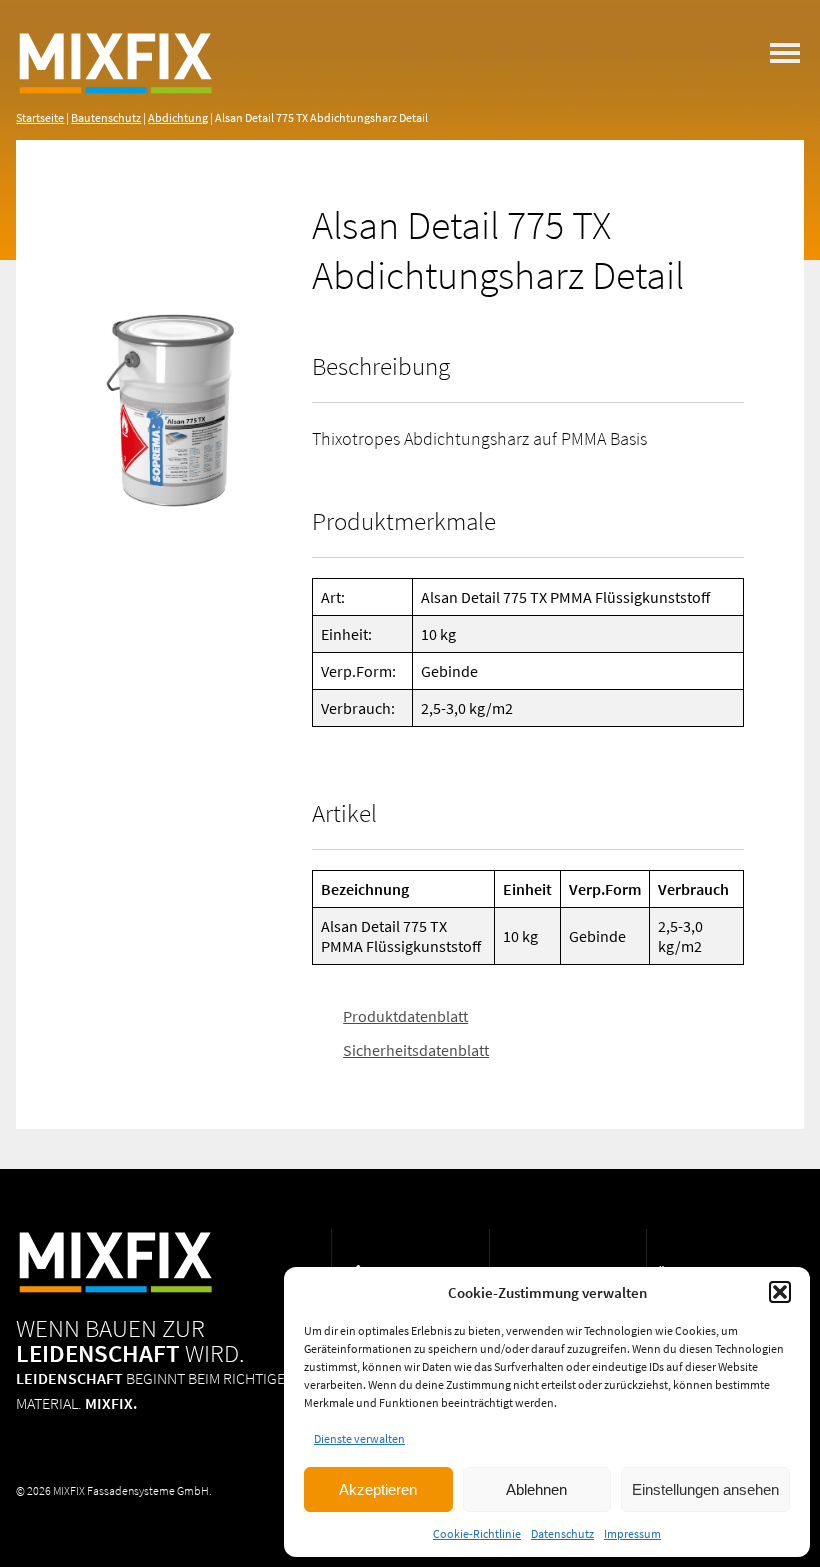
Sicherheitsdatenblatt (416, 1049)
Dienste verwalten (359, 1438)
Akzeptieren (378, 1489)
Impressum (632, 1533)
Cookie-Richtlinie (477, 1533)
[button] (780, 1292)
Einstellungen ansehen (705, 1489)
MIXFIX (116, 80)
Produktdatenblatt (405, 1015)
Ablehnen (536, 1489)
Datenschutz (562, 1533)
